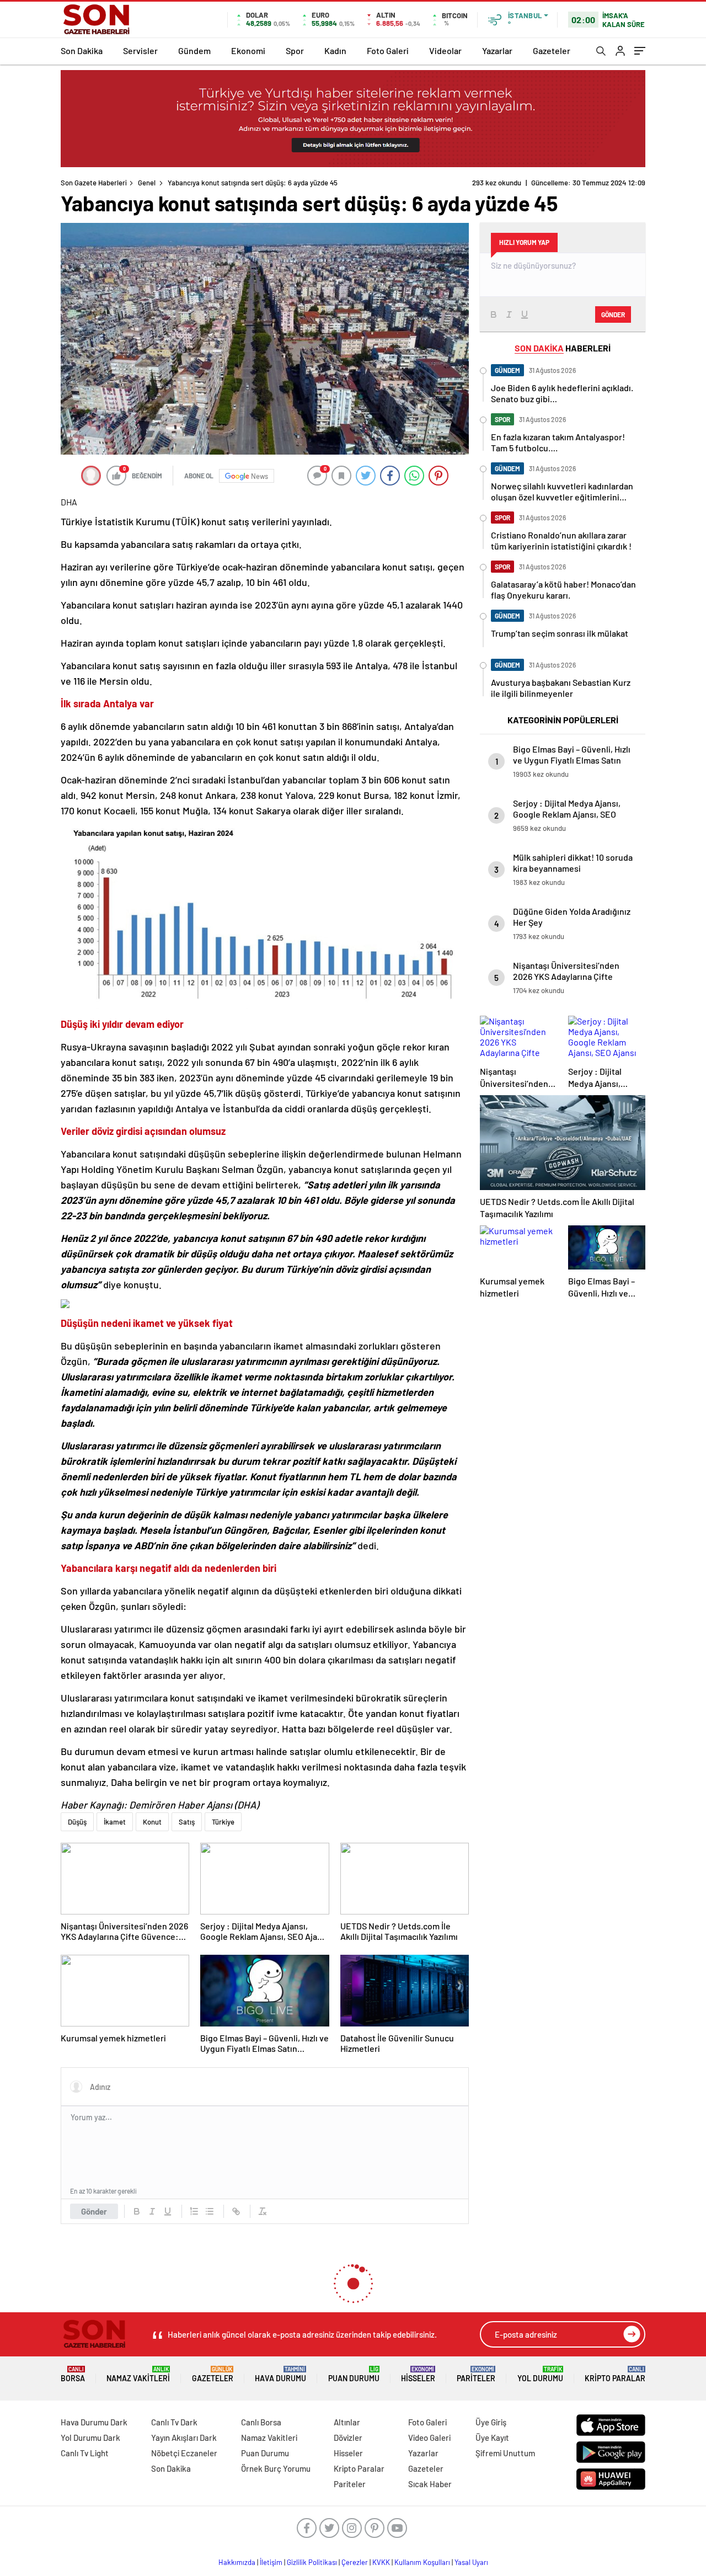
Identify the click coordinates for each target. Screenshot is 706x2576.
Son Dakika (82, 50)
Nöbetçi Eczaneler (184, 2453)
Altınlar (347, 2422)
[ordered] (194, 2211)
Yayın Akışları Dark (184, 2438)
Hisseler (418, 2374)
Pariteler (476, 2374)
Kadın (335, 50)
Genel (147, 183)
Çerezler (355, 2562)
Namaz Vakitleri (138, 2374)
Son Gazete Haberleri (94, 183)
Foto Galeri (388, 50)
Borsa (73, 2374)
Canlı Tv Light (85, 2453)
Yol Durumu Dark (90, 2438)
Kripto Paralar (615, 2374)
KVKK (381, 2562)
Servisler (140, 50)
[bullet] (210, 2211)
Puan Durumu (354, 2374)
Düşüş (77, 1822)
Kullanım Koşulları (422, 2562)
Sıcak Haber (430, 2484)
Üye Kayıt (492, 2438)
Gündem (194, 50)
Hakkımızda (237, 2562)
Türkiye (223, 1822)
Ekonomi (248, 50)
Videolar (445, 50)
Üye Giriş (491, 2422)
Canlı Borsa (261, 2422)
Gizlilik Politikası (312, 2562)
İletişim (271, 2562)
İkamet (115, 1822)
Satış (187, 1822)
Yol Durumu (540, 2374)
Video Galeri (429, 2438)
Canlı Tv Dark (174, 2422)
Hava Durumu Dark (94, 2422)
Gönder (94, 2211)
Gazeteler (552, 50)
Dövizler (348, 2438)
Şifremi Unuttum (505, 2453)
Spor (295, 50)
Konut (152, 1822)
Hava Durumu (280, 2374)
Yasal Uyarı (471, 2562)
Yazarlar (497, 50)
